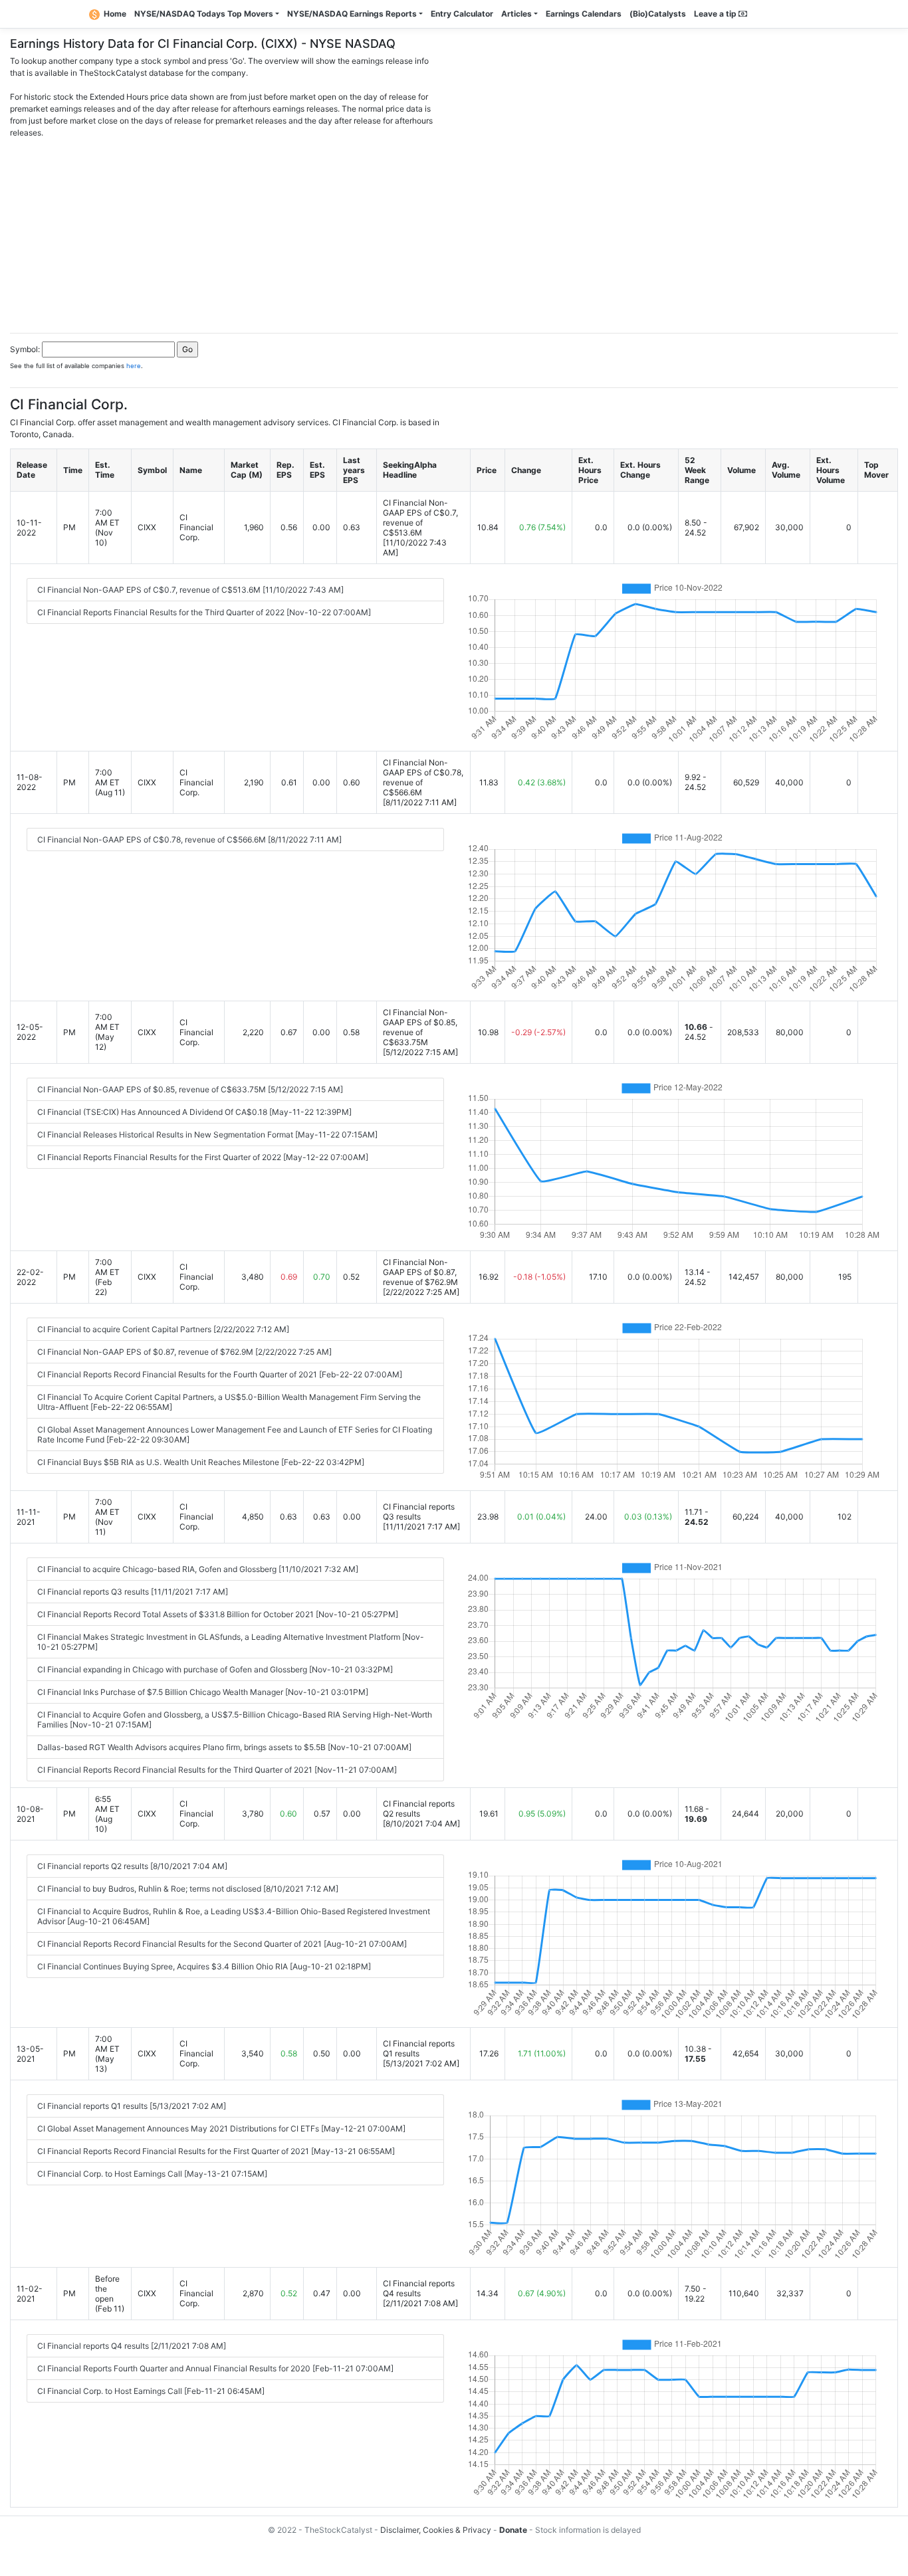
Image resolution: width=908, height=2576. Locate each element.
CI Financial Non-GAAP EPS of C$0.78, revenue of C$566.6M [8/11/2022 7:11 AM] (189, 840)
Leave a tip (716, 14)
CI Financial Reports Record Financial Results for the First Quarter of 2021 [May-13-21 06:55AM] (216, 2151)
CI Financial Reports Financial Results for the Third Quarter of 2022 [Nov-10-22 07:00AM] (204, 612)
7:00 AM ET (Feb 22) (107, 1277)
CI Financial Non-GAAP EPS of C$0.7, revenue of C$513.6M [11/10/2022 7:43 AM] (190, 590)
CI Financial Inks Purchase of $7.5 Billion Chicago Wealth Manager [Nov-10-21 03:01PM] (203, 1692)
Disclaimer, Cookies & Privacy (436, 2530)
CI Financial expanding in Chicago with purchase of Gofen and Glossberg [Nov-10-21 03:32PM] (215, 1669)
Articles (516, 14)
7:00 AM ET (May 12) (107, 1032)
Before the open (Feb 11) (110, 2294)
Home (115, 14)
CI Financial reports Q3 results (419, 1512)
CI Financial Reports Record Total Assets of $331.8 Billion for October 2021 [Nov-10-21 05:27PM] (218, 1614)
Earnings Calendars (584, 14)
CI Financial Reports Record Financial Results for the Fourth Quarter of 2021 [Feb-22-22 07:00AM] (220, 1374)
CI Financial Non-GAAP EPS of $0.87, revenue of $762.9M (420, 1272)
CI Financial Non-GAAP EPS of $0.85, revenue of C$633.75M (420, 1027)
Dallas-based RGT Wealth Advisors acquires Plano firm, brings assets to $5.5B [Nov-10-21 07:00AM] (224, 1747)
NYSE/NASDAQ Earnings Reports (352, 14)
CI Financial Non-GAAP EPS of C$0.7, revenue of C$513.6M (420, 518)
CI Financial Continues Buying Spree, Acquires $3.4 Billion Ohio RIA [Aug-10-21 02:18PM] (204, 1966)
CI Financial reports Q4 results (419, 2288)
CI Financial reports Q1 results (419, 2048)
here (134, 366)
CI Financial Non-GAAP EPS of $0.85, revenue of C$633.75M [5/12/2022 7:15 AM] (190, 1089)
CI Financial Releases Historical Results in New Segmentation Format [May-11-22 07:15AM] (207, 1135)
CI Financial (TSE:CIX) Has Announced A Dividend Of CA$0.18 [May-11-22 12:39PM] (194, 1112)
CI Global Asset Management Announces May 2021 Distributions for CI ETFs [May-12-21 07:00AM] (221, 2129)
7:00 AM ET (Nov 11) (107, 1517)
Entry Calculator (462, 14)
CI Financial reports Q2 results (419, 1809)
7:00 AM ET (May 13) (107, 2054)
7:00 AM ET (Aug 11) (110, 782)
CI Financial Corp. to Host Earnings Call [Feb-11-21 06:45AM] (151, 2391)
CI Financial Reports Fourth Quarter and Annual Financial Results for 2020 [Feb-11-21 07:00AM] (215, 2368)
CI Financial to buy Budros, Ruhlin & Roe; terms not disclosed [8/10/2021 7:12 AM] (188, 1889)
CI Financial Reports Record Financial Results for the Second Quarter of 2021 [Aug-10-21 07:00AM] (222, 1944)
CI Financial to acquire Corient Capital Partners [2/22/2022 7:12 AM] (163, 1329)
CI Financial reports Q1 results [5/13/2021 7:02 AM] (132, 2106)
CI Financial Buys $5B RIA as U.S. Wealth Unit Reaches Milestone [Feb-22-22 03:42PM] (201, 1462)
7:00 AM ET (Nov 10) (107, 528)
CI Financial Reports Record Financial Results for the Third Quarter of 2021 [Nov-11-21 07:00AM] (217, 1770)
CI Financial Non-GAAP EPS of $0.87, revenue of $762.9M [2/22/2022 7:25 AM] (184, 1352)
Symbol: (25, 349)
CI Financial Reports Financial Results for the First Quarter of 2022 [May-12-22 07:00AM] (203, 1157)
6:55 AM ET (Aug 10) (107, 1814)
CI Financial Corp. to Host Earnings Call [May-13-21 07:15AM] (152, 2174)
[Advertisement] (454, 232)
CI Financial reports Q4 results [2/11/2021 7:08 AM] (132, 2346)
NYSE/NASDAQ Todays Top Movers (204, 14)
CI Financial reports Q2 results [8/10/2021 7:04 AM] (132, 1866)
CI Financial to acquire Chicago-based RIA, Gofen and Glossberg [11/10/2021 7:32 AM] (198, 1569)
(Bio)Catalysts (658, 14)
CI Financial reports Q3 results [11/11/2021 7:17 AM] (133, 1592)
